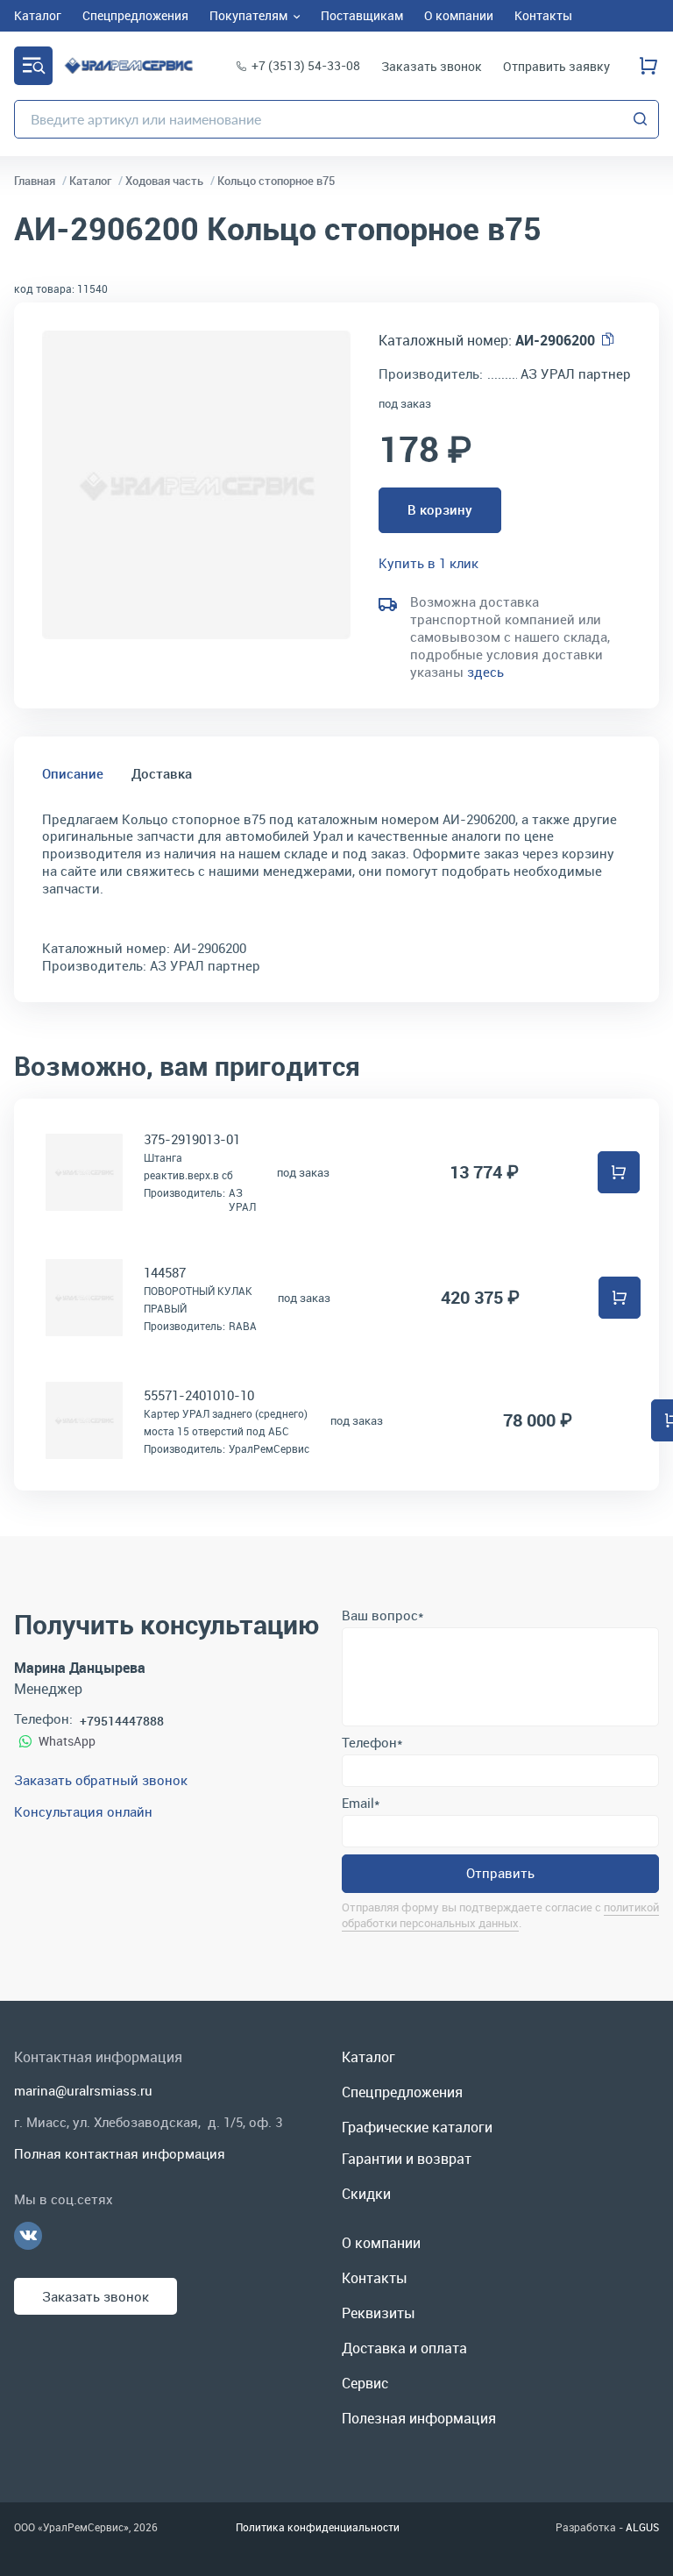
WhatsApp (67, 1741)
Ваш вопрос (383, 1615)
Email (361, 1803)
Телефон (372, 1742)
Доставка (162, 773)
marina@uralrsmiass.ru (83, 2090)
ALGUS (642, 2527)
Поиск (641, 119)
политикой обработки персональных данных (500, 1914)
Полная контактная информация (120, 2153)
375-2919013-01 (192, 1139)
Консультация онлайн (83, 1811)
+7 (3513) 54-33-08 (306, 65)
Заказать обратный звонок (101, 1780)
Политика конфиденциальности (318, 2527)
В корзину (440, 509)
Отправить (500, 1873)
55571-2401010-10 (199, 1395)
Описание (73, 773)
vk (28, 2236)
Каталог (33, 66)
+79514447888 (122, 1721)
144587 (165, 1272)
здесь (485, 672)
